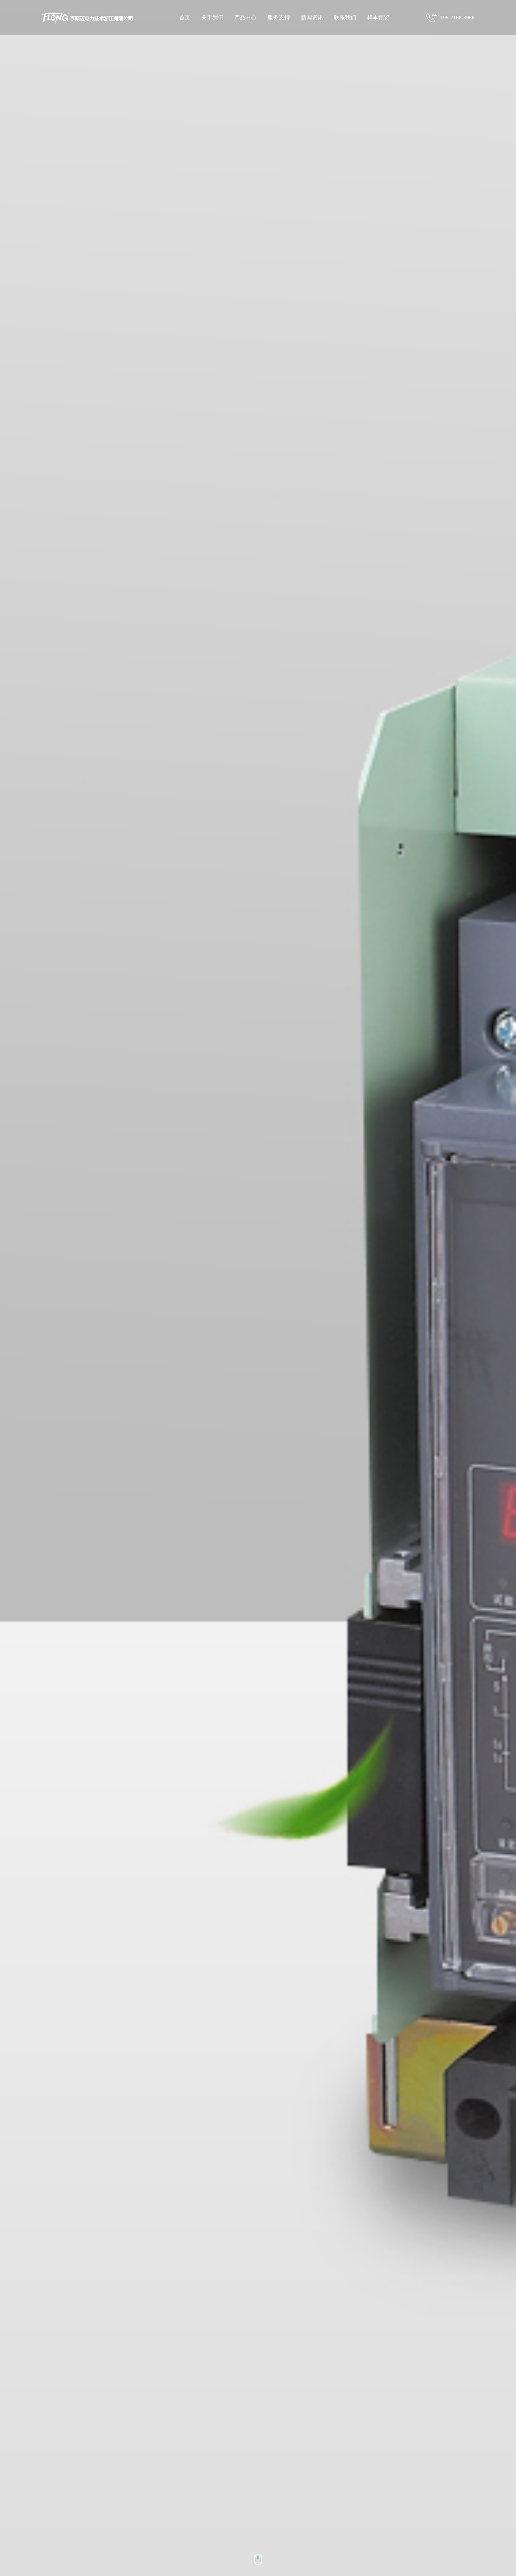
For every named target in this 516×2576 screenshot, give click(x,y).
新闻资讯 (312, 17)
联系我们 (345, 17)
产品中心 (245, 17)
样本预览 (378, 17)
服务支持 (279, 17)
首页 (185, 17)
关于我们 (212, 17)
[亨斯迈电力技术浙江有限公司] (92, 18)
